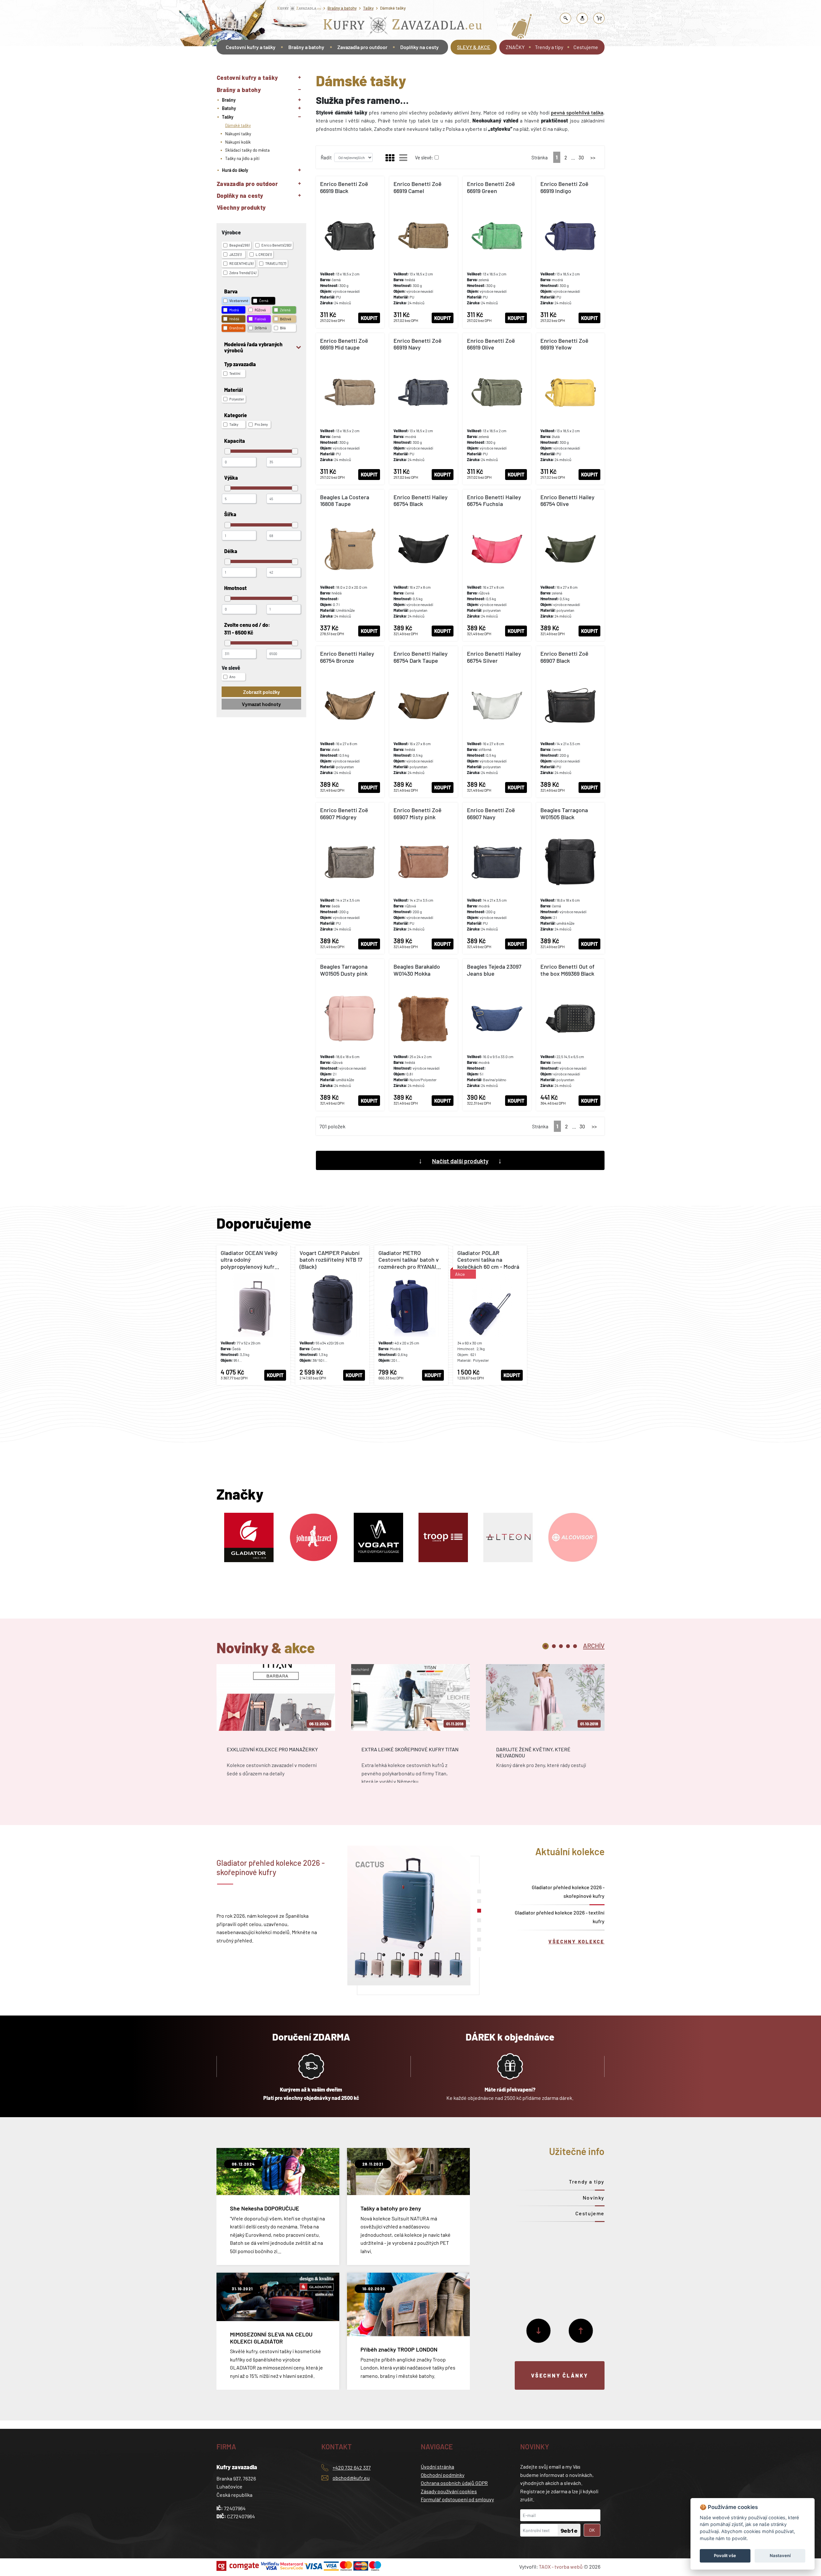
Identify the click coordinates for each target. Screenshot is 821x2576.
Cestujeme (586, 47)
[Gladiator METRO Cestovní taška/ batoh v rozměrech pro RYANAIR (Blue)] (411, 1315)
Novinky (594, 2197)
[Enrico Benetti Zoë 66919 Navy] (423, 409)
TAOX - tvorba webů (561, 2567)
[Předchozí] (581, 2331)
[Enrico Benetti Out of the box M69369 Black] (570, 1035)
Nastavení (780, 2555)
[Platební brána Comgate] (238, 2566)
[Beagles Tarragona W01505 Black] (570, 878)
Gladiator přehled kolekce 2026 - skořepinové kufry (568, 1891)
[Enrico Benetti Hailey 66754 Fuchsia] (497, 565)
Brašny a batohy (342, 8)
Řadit (326, 157)
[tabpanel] (276, 1729)
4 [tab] (568, 1646)
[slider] (228, 451)
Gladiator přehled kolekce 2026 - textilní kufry (560, 1917)
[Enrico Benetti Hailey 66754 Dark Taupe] (423, 722)
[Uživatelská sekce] (582, 18)
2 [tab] (554, 1646)
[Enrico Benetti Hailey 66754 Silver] (497, 722)
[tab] (594, 1645)
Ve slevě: (424, 157)
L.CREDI (264, 254)
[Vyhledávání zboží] (566, 18)
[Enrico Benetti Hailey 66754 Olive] (570, 565)
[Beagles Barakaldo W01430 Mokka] (423, 1035)
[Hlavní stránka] (217, 65)
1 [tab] (546, 1646)
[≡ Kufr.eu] (403, 27)
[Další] (538, 2331)
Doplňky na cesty (419, 47)
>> (593, 157)
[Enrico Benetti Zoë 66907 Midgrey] (350, 878)
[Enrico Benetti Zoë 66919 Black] (350, 252)
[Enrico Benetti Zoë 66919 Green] (497, 252)
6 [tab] (479, 1940)
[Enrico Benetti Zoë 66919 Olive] (497, 409)
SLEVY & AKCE (474, 47)
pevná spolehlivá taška (577, 112)
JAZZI (235, 254)
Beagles (239, 245)
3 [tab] (561, 1646)
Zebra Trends (243, 273)
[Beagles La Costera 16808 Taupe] (350, 565)
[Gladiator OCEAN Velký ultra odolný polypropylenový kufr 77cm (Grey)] (253, 1315)
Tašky (368, 8)
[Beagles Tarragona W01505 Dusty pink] (350, 1035)
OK (592, 2530)
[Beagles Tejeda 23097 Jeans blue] (497, 1035)
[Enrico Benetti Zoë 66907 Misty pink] (423, 878)
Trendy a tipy (549, 47)
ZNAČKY (515, 47)
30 (581, 157)
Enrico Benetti (276, 245)
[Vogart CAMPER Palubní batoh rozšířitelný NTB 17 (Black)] (332, 1315)
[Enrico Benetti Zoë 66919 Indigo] (570, 252)
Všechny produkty (241, 207)
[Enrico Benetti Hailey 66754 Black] (423, 565)
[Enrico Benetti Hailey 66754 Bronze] (350, 722)
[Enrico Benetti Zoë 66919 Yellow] (570, 409)
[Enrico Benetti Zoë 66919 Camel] (423, 252)
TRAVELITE (276, 263)
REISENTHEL (241, 263)
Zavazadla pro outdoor (362, 47)
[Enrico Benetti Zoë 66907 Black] (570, 722)
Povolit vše (725, 2555)
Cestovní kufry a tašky (251, 47)
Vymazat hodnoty (261, 704)
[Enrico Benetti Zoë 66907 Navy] (497, 878)
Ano (232, 677)
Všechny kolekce (576, 1941)
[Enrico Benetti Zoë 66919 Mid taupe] (350, 409)
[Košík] (599, 18)
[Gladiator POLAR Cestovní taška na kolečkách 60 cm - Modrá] (490, 1315)
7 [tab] (479, 1949)
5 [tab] (575, 1646)
